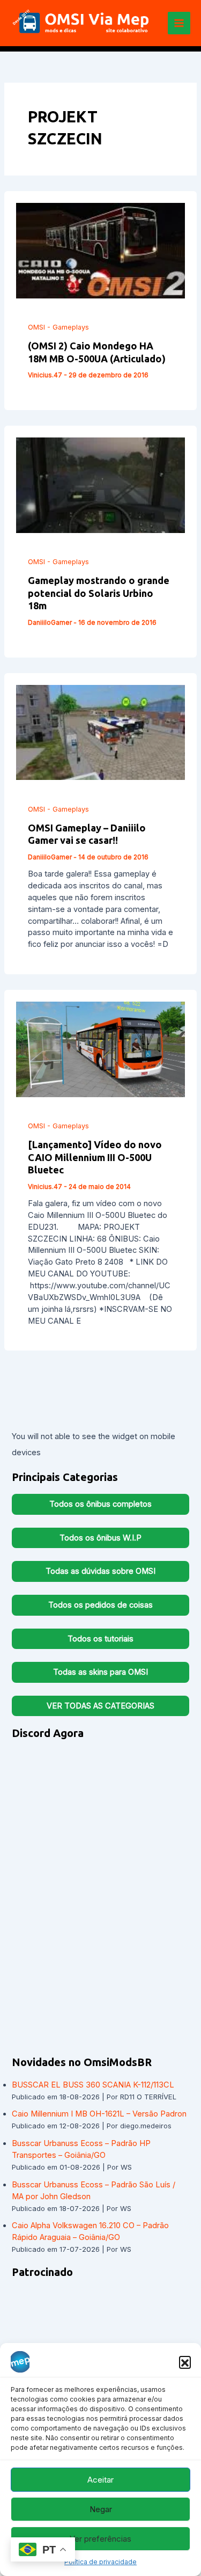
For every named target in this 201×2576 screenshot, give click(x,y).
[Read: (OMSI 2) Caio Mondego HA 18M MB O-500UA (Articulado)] (101, 250)
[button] (185, 2362)
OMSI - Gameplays (58, 327)
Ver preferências (100, 2539)
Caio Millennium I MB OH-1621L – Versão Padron (99, 2114)
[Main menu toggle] (179, 23)
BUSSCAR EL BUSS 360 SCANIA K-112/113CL (93, 2085)
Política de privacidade (100, 2562)
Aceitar (100, 2480)
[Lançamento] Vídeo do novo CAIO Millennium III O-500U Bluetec (95, 1157)
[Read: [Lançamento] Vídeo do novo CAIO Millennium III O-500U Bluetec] (101, 1049)
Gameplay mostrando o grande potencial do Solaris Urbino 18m (99, 593)
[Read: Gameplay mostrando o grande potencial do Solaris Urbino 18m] (101, 485)
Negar (101, 2509)
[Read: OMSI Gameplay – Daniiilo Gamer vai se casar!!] (101, 732)
